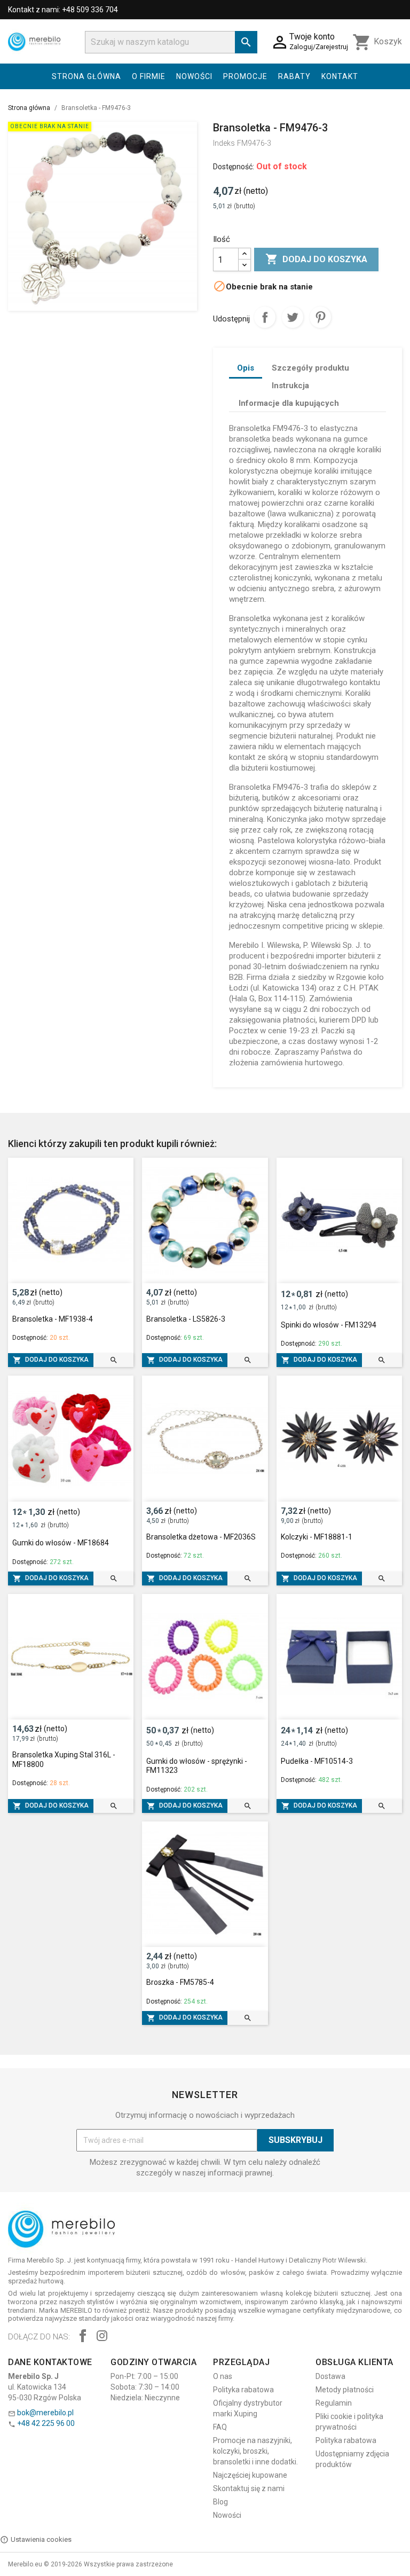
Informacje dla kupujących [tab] (289, 403)
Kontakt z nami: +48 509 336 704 (63, 10)
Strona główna (86, 76)
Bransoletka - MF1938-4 (53, 1319)
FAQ (220, 2427)
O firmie (149, 76)
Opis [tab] (246, 368)
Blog (220, 2502)
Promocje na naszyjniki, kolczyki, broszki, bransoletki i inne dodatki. (255, 2451)
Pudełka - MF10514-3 (317, 1761)
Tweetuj (293, 317)
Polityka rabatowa (243, 2390)
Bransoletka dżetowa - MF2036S (201, 1537)
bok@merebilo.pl (45, 2413)
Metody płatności (345, 2390)
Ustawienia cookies (41, 2539)
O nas (223, 2376)
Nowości (194, 76)
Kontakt (340, 76)
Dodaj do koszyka (316, 259)
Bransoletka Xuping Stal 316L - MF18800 (64, 1760)
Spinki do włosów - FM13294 (329, 1325)
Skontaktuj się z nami (249, 2488)
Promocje (245, 76)
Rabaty (294, 76)
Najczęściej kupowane (250, 2475)
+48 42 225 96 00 (46, 2423)
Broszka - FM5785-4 (180, 1982)
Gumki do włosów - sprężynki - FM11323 (197, 1766)
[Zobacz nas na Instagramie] (102, 2337)
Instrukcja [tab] (290, 386)
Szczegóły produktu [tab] (310, 368)
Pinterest (320, 317)
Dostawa (330, 2376)
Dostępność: (234, 167)
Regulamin (334, 2403)
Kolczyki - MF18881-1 (317, 1537)
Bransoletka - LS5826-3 (186, 1319)
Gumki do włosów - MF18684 (61, 1543)
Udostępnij (265, 317)
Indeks (224, 143)
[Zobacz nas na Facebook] (83, 2337)
